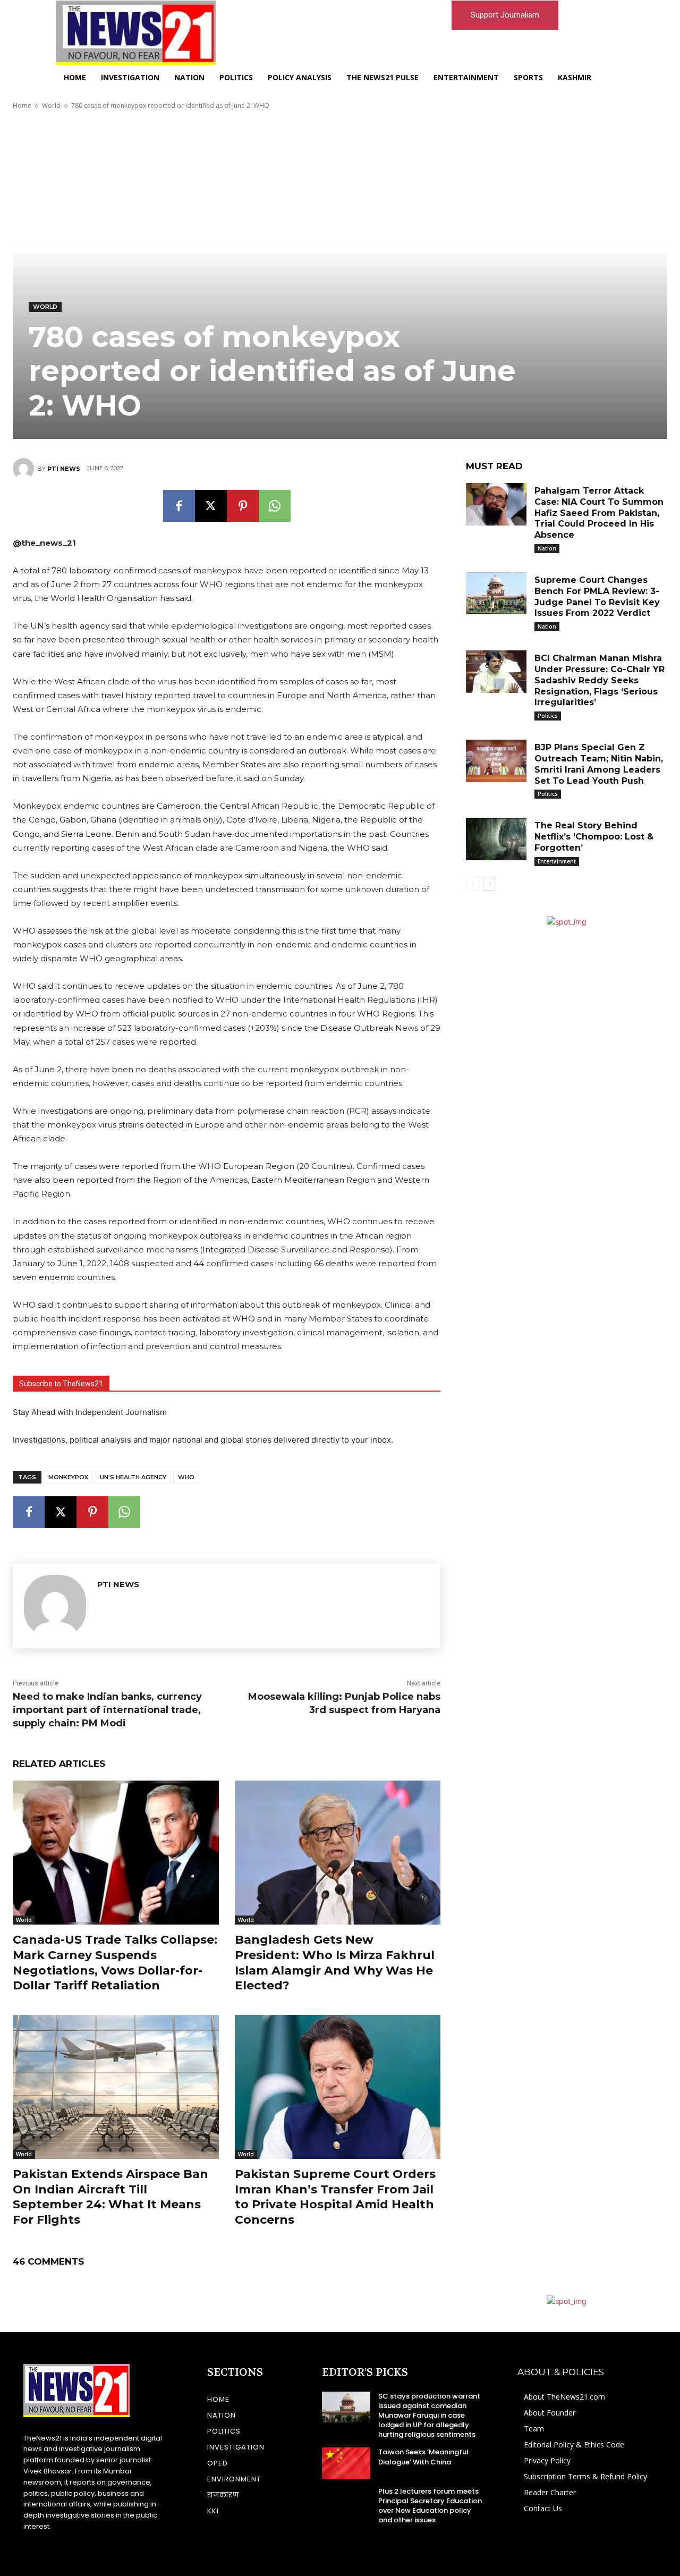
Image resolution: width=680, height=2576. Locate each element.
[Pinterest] (243, 506)
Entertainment (557, 861)
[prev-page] (473, 884)
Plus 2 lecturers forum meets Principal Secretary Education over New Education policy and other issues (430, 2506)
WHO (186, 1477)
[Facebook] (179, 506)
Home (22, 105)
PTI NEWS (64, 469)
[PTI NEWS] (25, 469)
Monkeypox (68, 1477)
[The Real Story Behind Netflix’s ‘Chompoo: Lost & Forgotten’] (496, 839)
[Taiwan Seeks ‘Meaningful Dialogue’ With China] (346, 2463)
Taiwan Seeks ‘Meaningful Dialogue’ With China (423, 2457)
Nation (547, 548)
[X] (211, 506)
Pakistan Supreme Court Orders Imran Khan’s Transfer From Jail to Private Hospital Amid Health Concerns (335, 2197)
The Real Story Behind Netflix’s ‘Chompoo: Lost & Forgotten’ (594, 837)
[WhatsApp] (275, 506)
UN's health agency (133, 1477)
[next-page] (490, 884)
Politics (548, 716)
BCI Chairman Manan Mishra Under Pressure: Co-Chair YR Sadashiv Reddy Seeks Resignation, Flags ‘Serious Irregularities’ (600, 680)
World (51, 105)
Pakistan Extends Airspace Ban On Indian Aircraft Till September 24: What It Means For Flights (110, 2197)
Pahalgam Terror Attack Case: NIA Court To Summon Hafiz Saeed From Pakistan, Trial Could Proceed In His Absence (599, 513)
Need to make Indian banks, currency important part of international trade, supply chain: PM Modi (107, 1710)
